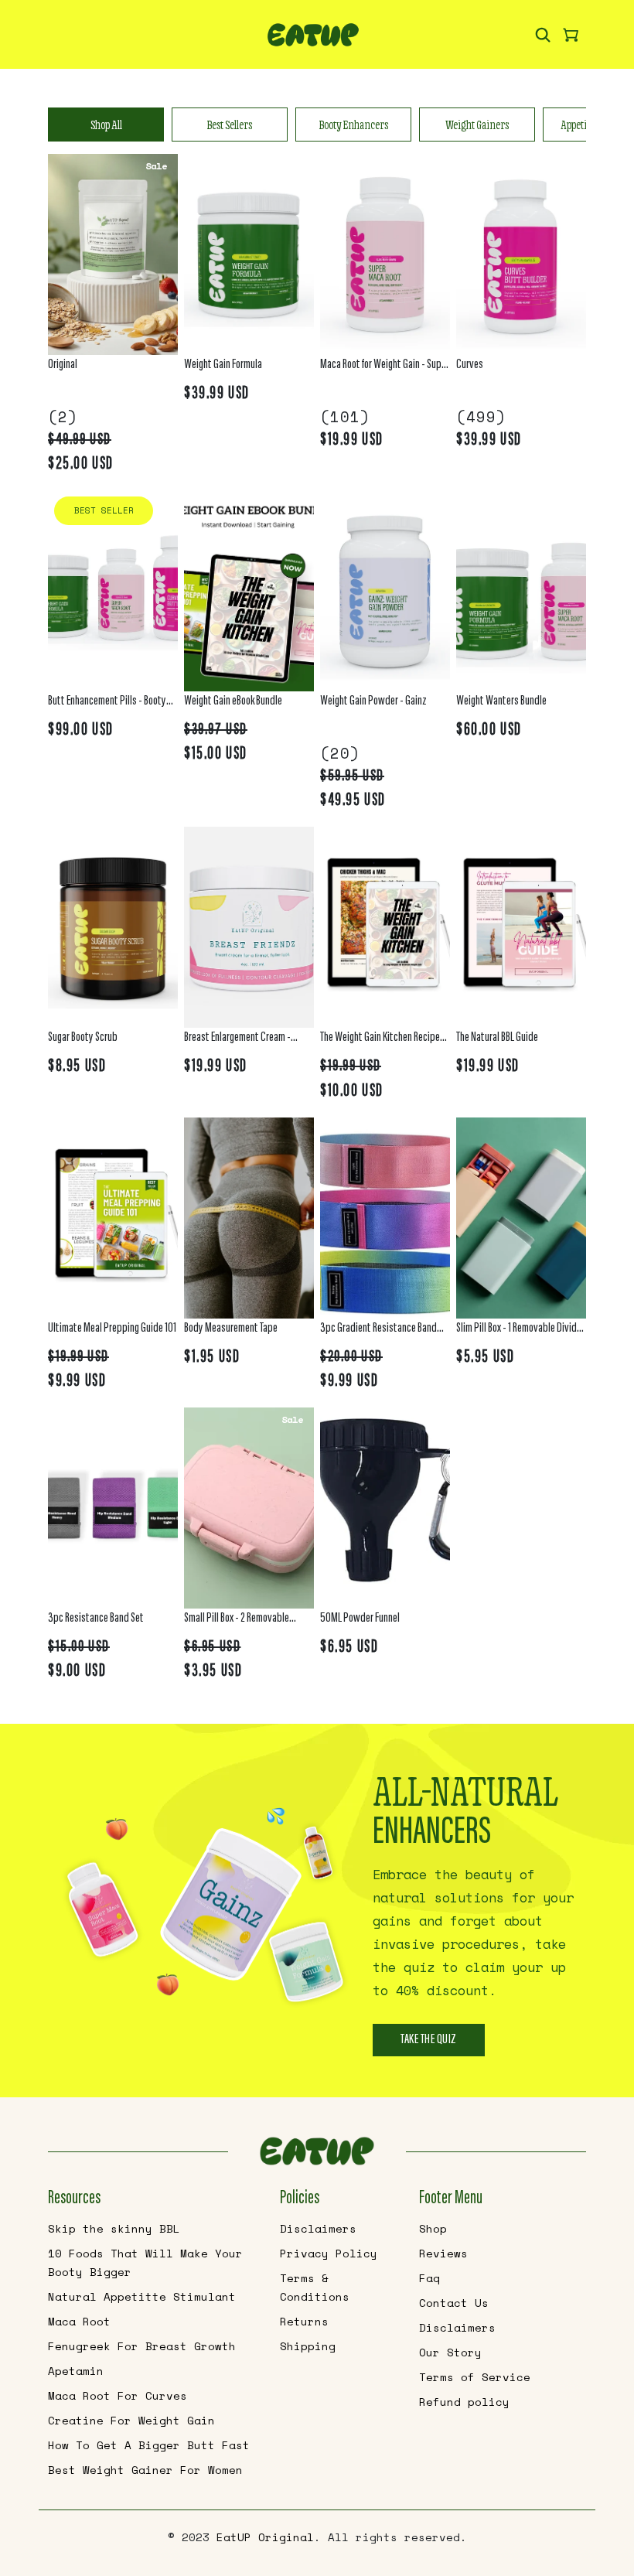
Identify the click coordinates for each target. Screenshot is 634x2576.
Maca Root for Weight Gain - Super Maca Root (385, 367)
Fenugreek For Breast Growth (142, 2346)
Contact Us (454, 2303)
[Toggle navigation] (76, 39)
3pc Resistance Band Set (96, 1619)
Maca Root (79, 2321)
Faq (429, 2278)
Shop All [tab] (106, 125)
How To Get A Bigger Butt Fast (149, 2445)
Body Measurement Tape (231, 1329)
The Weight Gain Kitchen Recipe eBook (380, 1040)
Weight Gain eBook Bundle (233, 701)
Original (63, 365)
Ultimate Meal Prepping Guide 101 (112, 1329)
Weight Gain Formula (223, 365)
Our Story (450, 2352)
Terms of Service (475, 2377)
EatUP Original (265, 2537)
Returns (304, 2321)
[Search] (543, 34)
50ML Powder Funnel (360, 1619)
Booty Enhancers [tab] (354, 125)
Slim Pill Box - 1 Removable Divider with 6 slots (520, 1331)
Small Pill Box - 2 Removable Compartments (237, 1621)
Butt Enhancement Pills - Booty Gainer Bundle (107, 703)
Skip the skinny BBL (114, 2228)
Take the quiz (429, 2040)
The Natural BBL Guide (497, 1038)
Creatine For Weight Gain (131, 2420)
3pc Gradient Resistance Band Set (378, 1331)
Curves (470, 365)
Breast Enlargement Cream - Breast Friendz (237, 1040)
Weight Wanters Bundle (501, 701)
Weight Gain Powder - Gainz (373, 701)
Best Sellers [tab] (230, 125)
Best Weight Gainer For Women (145, 2470)
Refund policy (464, 2402)
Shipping (308, 2346)
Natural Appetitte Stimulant (142, 2296)
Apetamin (76, 2371)
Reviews (443, 2253)
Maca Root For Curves (118, 2395)
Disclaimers (318, 2228)
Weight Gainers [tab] (477, 125)
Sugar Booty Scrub (83, 1038)
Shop (433, 2228)
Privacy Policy (329, 2253)
